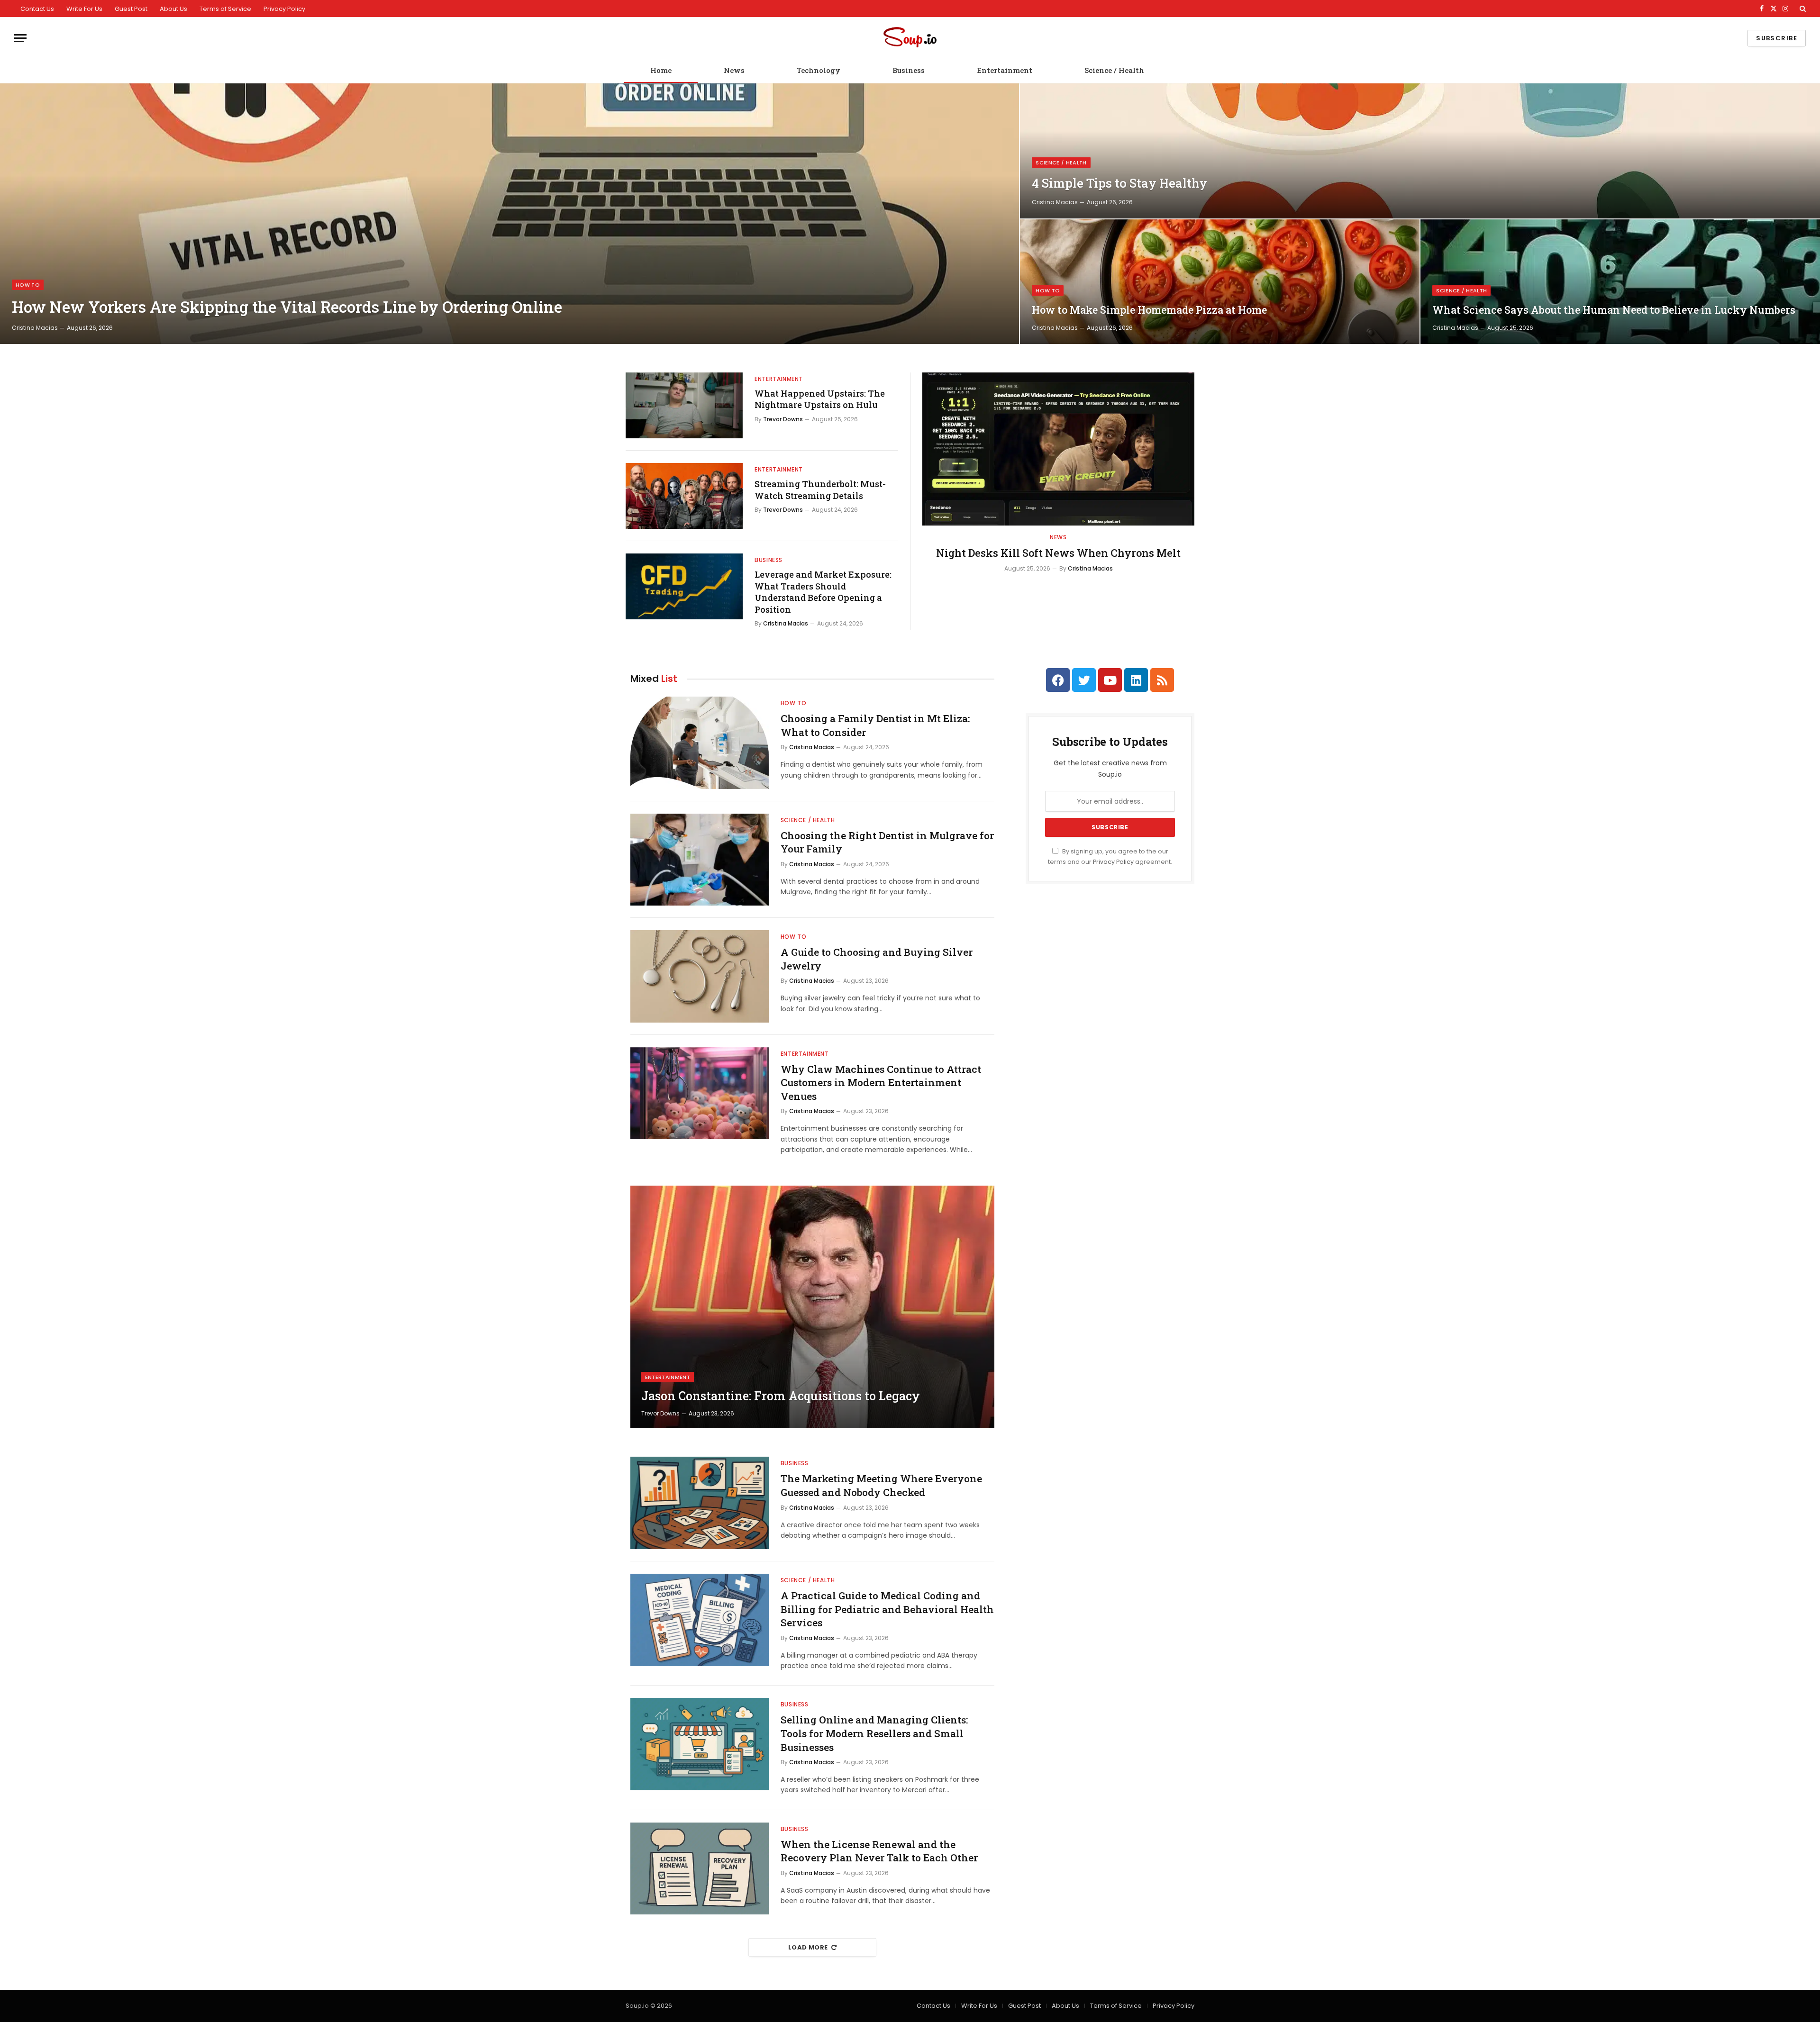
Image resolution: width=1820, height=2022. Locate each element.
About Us (173, 9)
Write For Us (84, 9)
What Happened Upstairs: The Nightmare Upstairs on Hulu (820, 399)
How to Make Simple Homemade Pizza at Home (1149, 310)
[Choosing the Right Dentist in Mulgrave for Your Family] (700, 860)
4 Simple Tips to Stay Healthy (1119, 183)
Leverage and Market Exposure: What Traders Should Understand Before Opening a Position (823, 592)
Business (909, 70)
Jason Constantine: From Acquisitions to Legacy (781, 1396)
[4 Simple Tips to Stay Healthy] (1420, 151)
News (734, 70)
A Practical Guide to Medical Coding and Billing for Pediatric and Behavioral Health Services (887, 1609)
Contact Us (37, 9)
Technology (819, 70)
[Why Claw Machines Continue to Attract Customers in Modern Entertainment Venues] (700, 1093)
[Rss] (1162, 680)
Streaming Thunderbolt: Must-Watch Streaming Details (820, 490)
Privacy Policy (284, 9)
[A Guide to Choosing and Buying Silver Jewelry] (700, 976)
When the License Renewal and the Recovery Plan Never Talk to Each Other (879, 1851)
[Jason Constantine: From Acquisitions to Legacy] (812, 1307)
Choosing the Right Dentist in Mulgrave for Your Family (887, 842)
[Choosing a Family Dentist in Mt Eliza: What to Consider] (700, 743)
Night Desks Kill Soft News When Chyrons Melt (1058, 553)
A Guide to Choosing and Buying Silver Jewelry (877, 959)
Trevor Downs (783, 419)
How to (28, 285)
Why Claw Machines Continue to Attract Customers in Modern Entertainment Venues (881, 1083)
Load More (808, 1947)
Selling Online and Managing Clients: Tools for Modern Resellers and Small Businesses (874, 1733)
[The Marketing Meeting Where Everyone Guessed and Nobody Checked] (700, 1503)
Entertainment (1005, 70)
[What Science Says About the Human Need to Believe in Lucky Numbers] (1620, 282)
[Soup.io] (910, 38)
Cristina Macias (35, 328)
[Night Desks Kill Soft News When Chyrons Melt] (1058, 449)
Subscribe (1777, 38)
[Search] (1802, 9)
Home (661, 70)
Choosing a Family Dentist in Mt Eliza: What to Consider (875, 725)
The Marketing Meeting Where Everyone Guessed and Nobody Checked (881, 1485)
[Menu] (20, 38)
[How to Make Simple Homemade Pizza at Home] (1220, 282)
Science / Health (1114, 70)
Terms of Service (225, 9)
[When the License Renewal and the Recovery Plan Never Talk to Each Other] (700, 1869)
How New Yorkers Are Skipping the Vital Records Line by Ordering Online (287, 307)
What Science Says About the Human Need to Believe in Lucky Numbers (1614, 310)
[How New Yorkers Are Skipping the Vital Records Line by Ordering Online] (510, 214)
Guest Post (131, 9)
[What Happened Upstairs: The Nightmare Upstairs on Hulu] (684, 405)
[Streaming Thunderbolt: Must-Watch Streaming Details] (684, 496)
